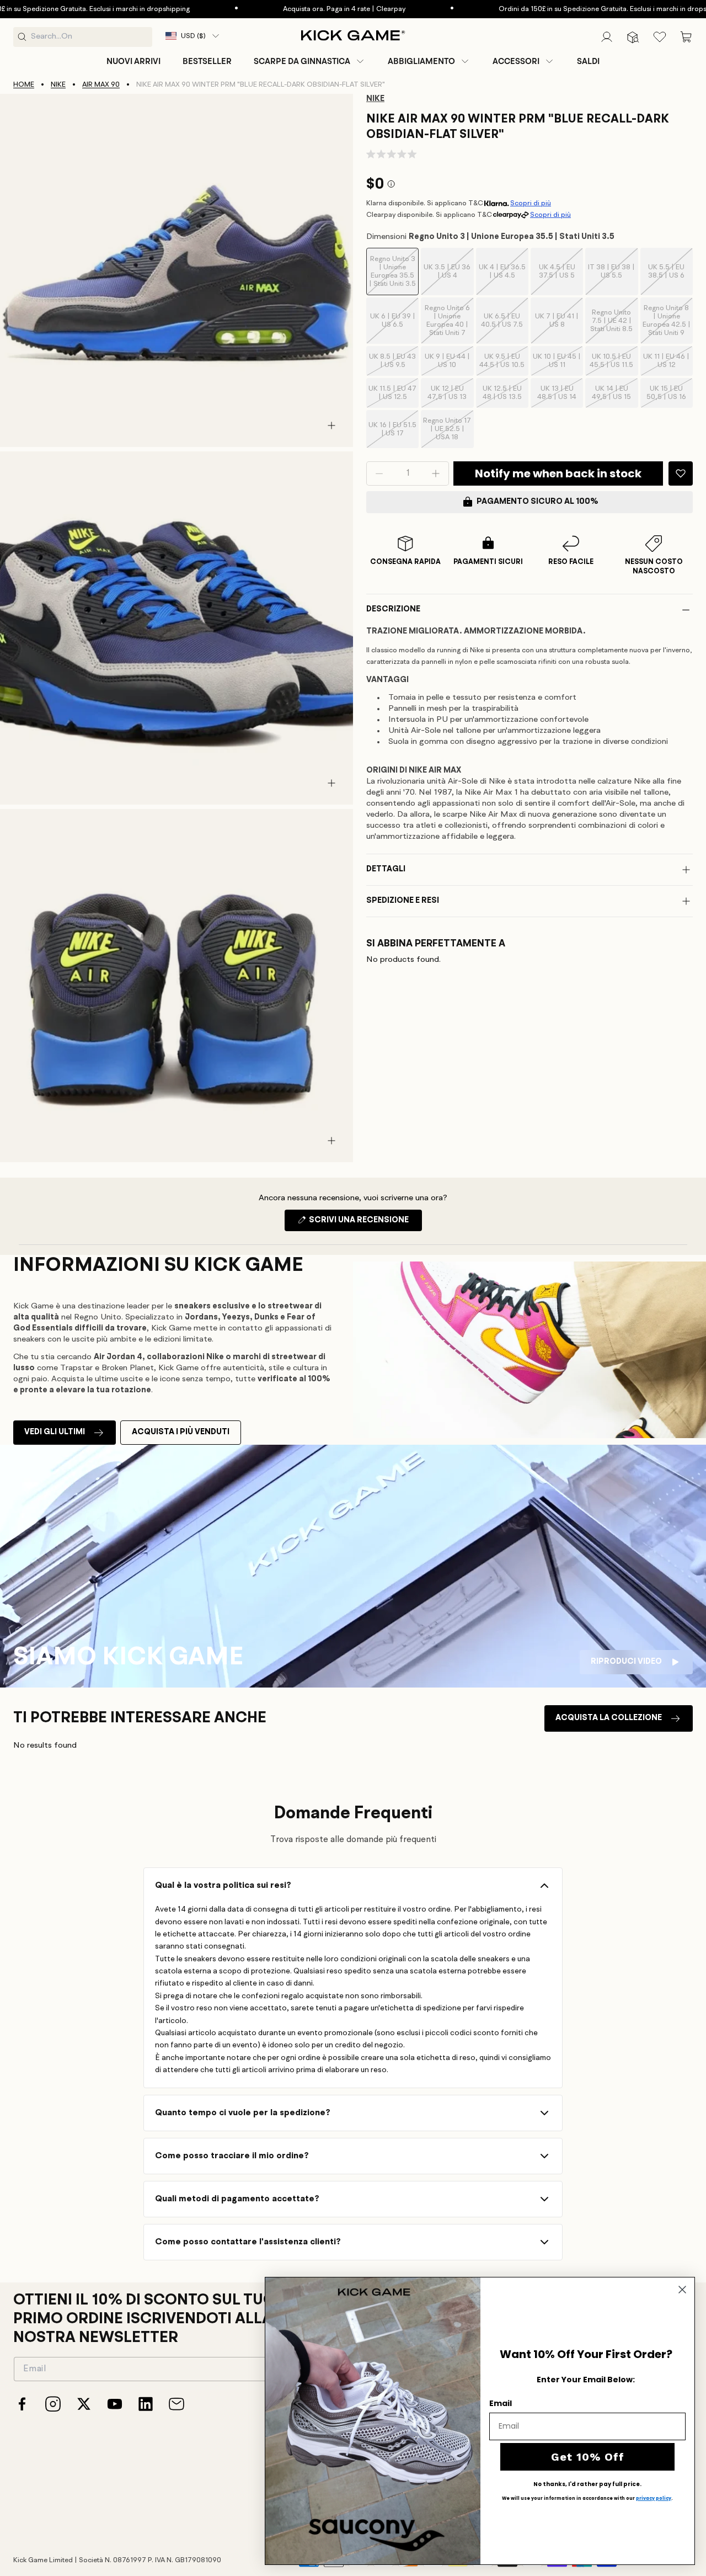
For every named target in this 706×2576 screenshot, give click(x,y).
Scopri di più (531, 203)
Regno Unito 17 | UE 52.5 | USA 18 (448, 433)
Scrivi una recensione (365, 1223)
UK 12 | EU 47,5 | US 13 (450, 396)
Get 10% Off (588, 2457)
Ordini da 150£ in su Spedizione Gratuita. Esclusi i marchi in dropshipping (558, 9)
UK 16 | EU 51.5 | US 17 (394, 435)
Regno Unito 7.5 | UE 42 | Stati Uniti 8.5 (614, 326)
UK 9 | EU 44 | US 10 (449, 364)
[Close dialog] (682, 2290)
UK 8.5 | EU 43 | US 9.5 (394, 364)
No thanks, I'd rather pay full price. (587, 2484)
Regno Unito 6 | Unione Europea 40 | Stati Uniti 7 (449, 324)
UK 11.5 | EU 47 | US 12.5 (394, 396)
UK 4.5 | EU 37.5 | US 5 (561, 280)
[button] (310, 61)
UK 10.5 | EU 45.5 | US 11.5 (614, 364)
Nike (58, 85)
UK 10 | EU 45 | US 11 (558, 364)
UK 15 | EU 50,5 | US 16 (670, 396)
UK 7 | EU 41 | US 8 (559, 328)
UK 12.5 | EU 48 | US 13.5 (506, 396)
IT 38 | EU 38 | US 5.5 (613, 280)
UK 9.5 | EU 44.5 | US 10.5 (504, 364)
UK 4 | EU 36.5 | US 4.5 (504, 280)
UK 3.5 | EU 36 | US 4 (448, 280)
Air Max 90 (101, 85)
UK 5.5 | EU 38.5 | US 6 (670, 280)
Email (501, 2403)
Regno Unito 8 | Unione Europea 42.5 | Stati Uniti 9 (668, 324)
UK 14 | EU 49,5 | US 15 (615, 396)
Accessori (516, 61)
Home (24, 85)
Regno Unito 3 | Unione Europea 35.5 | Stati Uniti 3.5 (394, 275)
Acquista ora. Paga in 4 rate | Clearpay (288, 9)
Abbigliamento (421, 61)
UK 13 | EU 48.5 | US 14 (560, 396)
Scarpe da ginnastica (302, 61)
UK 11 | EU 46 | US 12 (668, 364)
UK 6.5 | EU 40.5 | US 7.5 (505, 328)
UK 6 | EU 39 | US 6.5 (394, 328)
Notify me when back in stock (558, 473)
